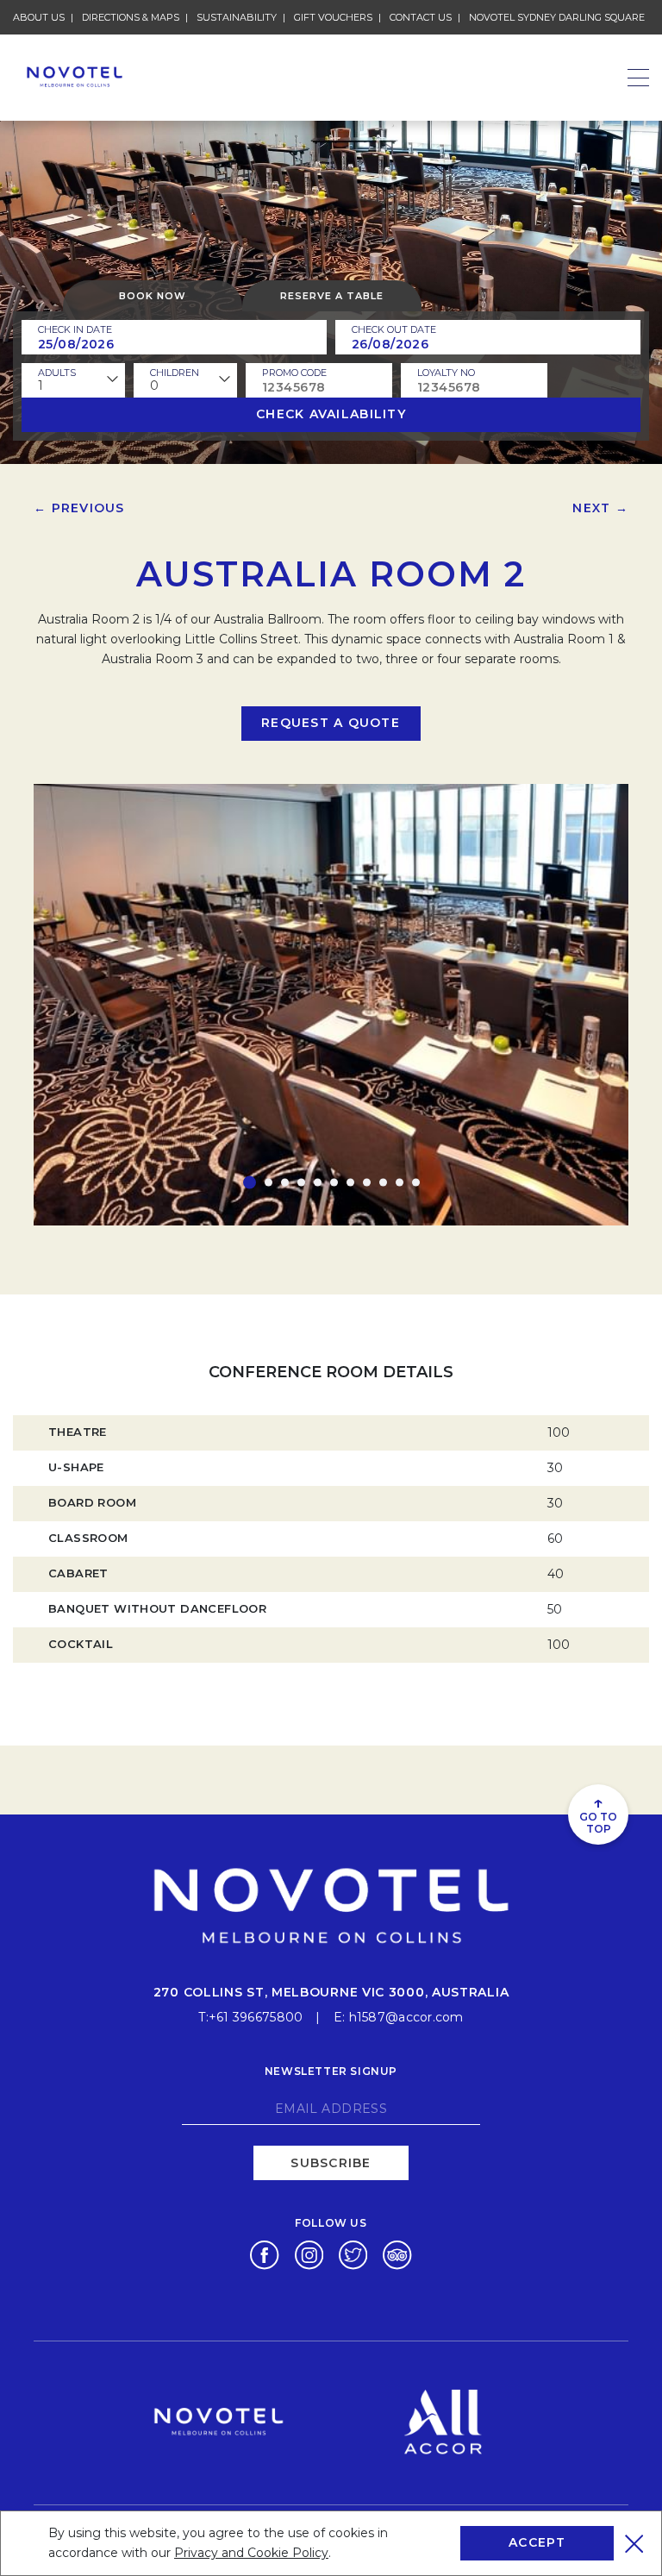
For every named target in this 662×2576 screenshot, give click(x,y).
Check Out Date (394, 329)
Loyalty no (446, 373)
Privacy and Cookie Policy (251, 2553)
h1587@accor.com (406, 2017)
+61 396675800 (256, 2017)
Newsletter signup (331, 2071)
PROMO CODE (294, 373)
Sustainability (237, 17)
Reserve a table (332, 296)
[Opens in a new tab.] (264, 2254)
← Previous (79, 508)
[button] (250, 1182)
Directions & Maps (131, 17)
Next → (600, 508)
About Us (39, 17)
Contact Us (421, 17)
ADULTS (57, 373)
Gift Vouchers (333, 17)
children (175, 373)
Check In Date (75, 329)
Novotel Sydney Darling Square (557, 17)
